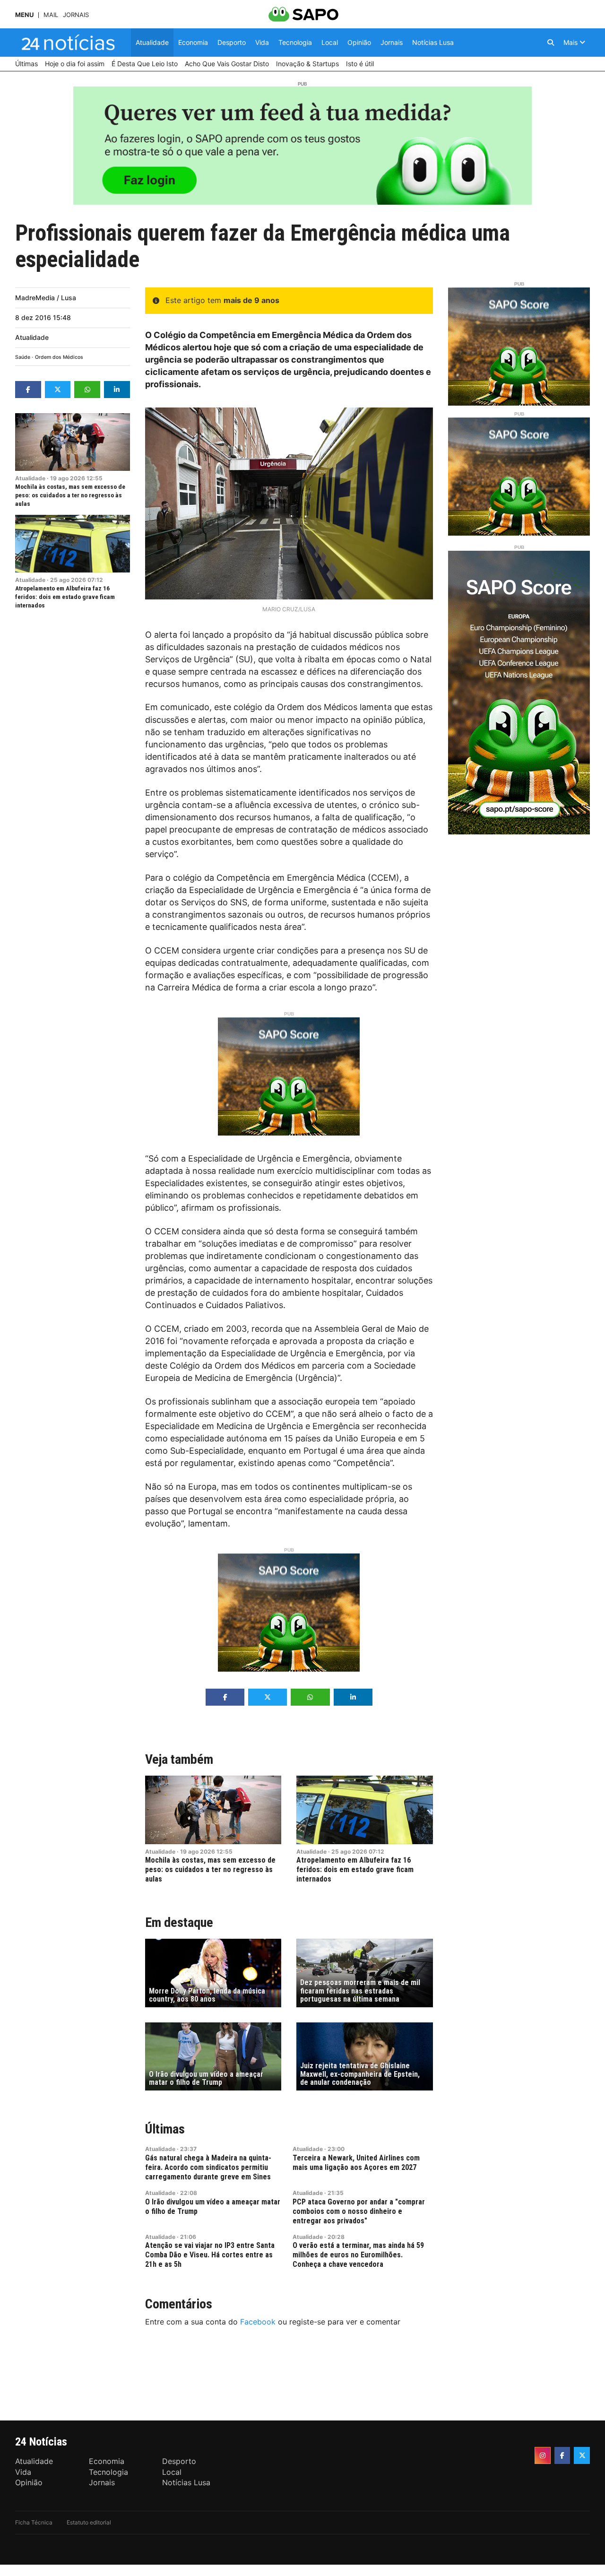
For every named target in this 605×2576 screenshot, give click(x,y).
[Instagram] (543, 2455)
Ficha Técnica (34, 2522)
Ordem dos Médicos (59, 357)
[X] (582, 2455)
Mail (51, 15)
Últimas (165, 2129)
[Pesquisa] (551, 43)
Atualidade (32, 337)
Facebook (258, 2322)
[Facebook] (562, 2455)
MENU (24, 15)
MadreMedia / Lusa (46, 298)
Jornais (76, 15)
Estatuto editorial (89, 2522)
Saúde (23, 357)
